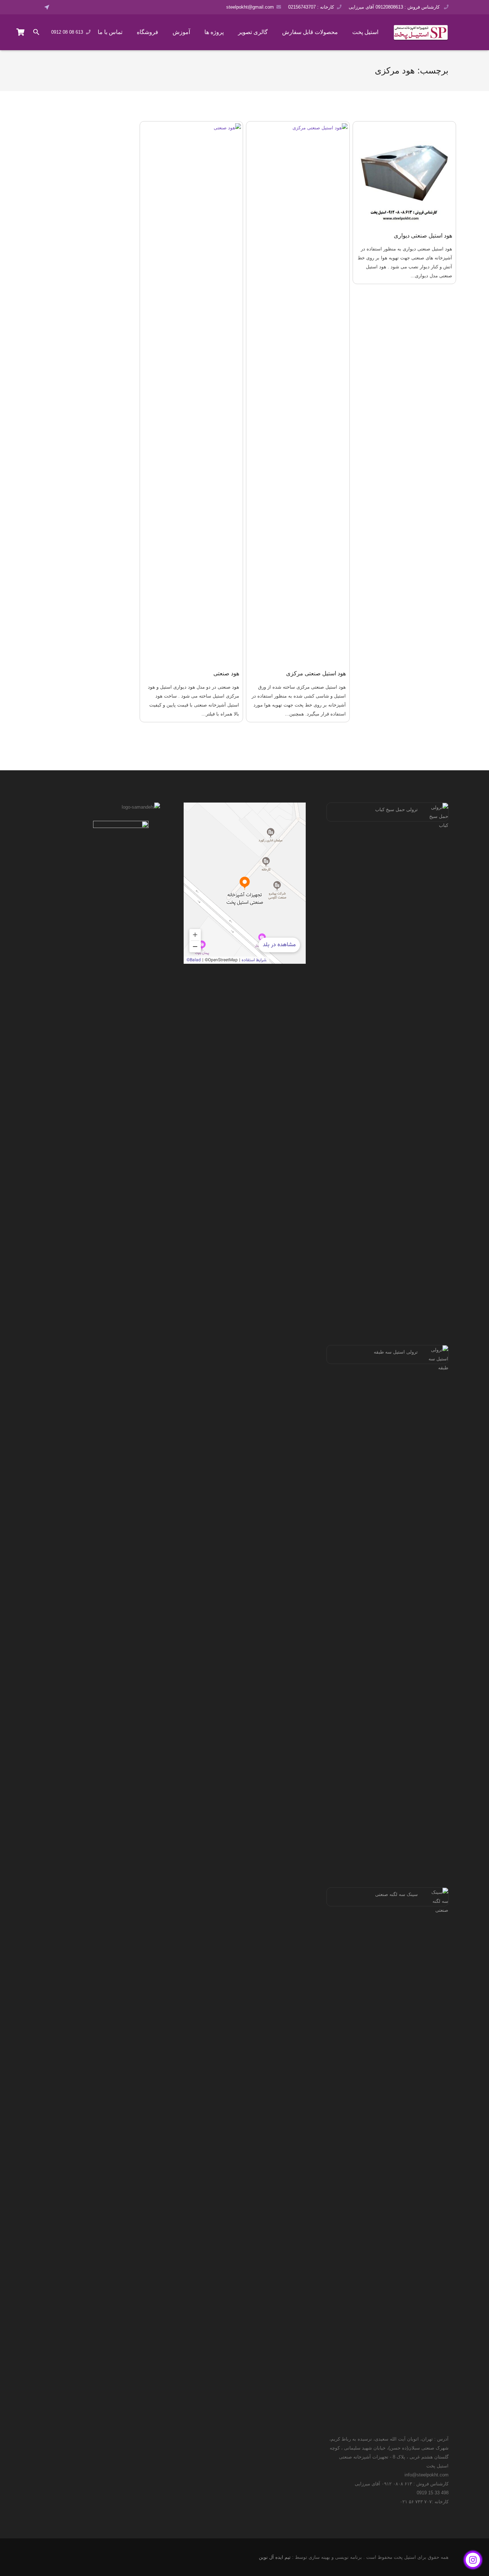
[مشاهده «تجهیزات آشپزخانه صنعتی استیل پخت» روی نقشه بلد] (245, 883)
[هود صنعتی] (192, 392)
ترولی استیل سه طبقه (396, 1352)
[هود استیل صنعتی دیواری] (405, 173)
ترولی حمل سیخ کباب (396, 810)
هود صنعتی (226, 673)
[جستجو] (37, 32)
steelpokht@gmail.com (250, 7)
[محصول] (21, 32)
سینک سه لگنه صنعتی (396, 1894)
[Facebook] (60, 7)
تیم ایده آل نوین (275, 2557)
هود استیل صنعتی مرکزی (316, 673)
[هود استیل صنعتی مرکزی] (298, 392)
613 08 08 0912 (67, 32)
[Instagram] (80, 7)
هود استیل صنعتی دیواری (423, 236)
